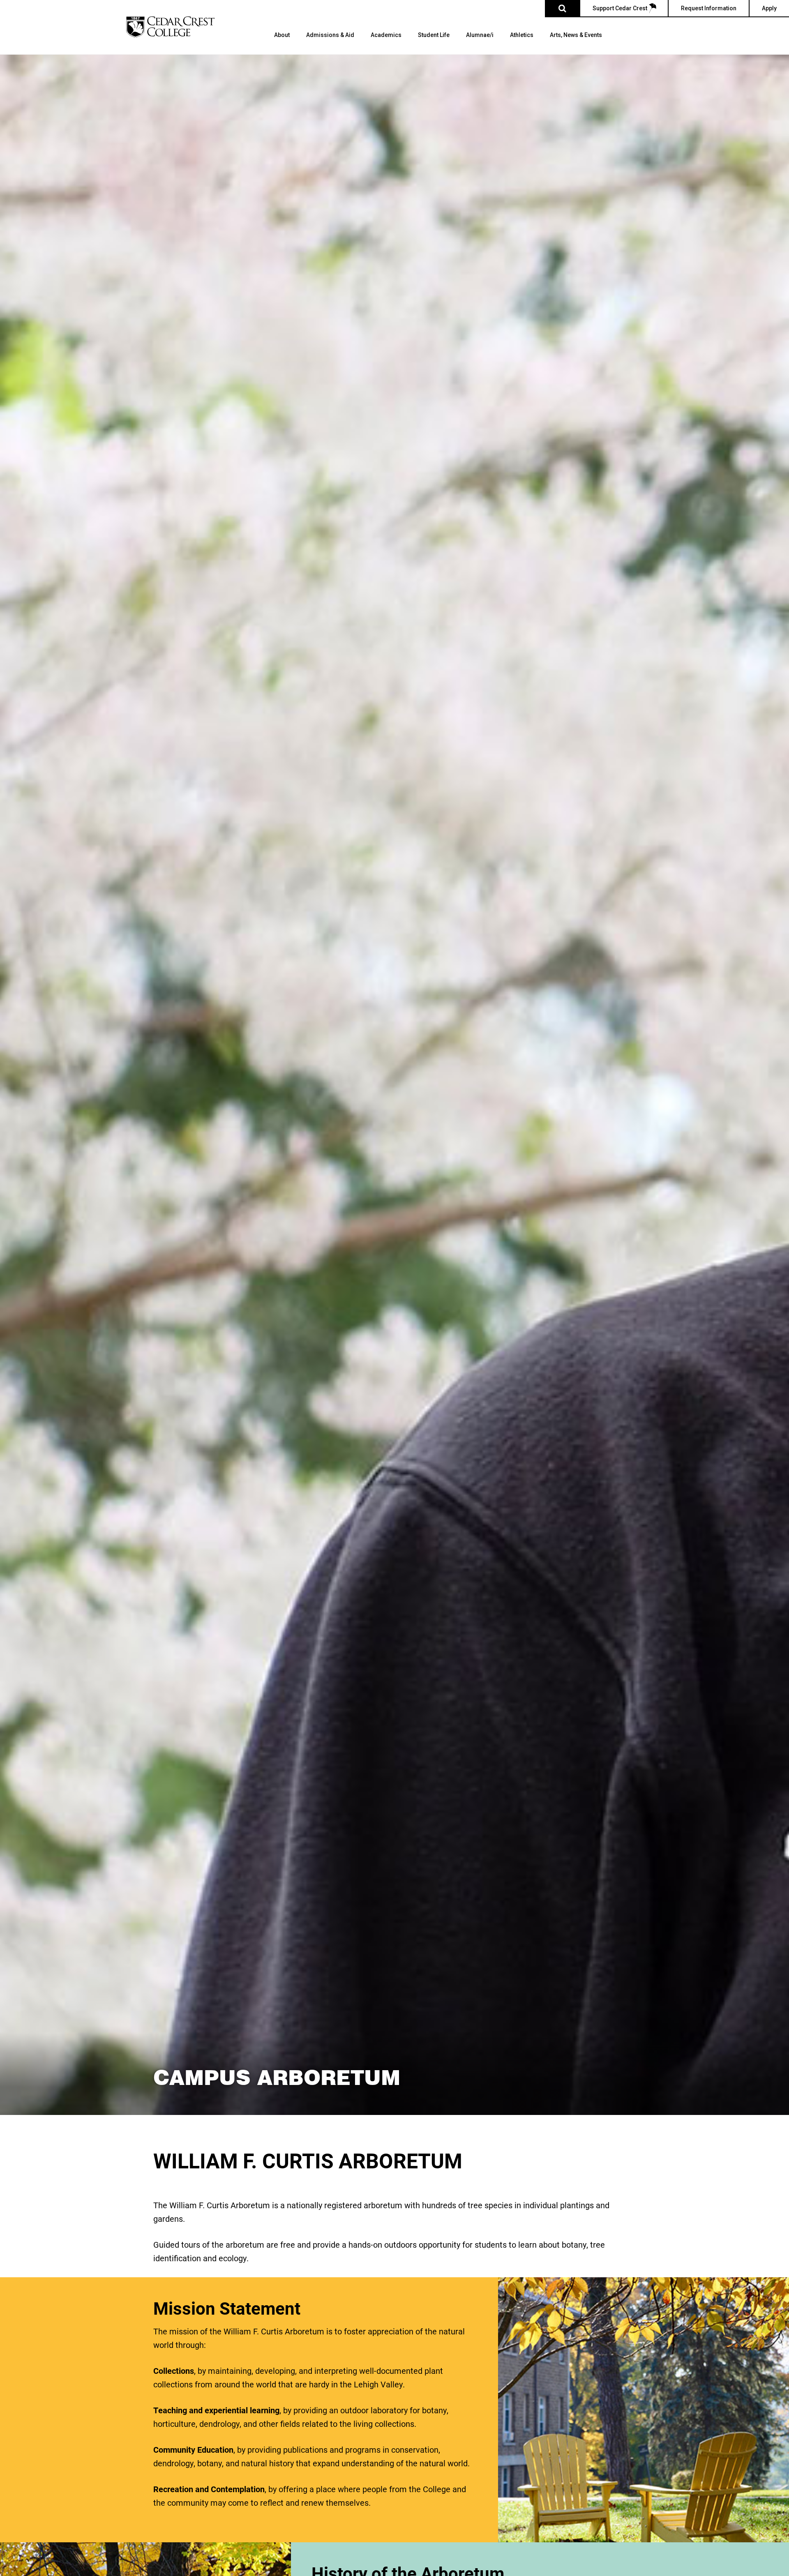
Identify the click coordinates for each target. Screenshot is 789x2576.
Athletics (522, 35)
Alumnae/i (480, 35)
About (282, 35)
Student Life (434, 35)
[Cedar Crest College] (170, 27)
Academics (386, 35)
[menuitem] (282, 43)
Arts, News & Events (576, 35)
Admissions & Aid (330, 35)
